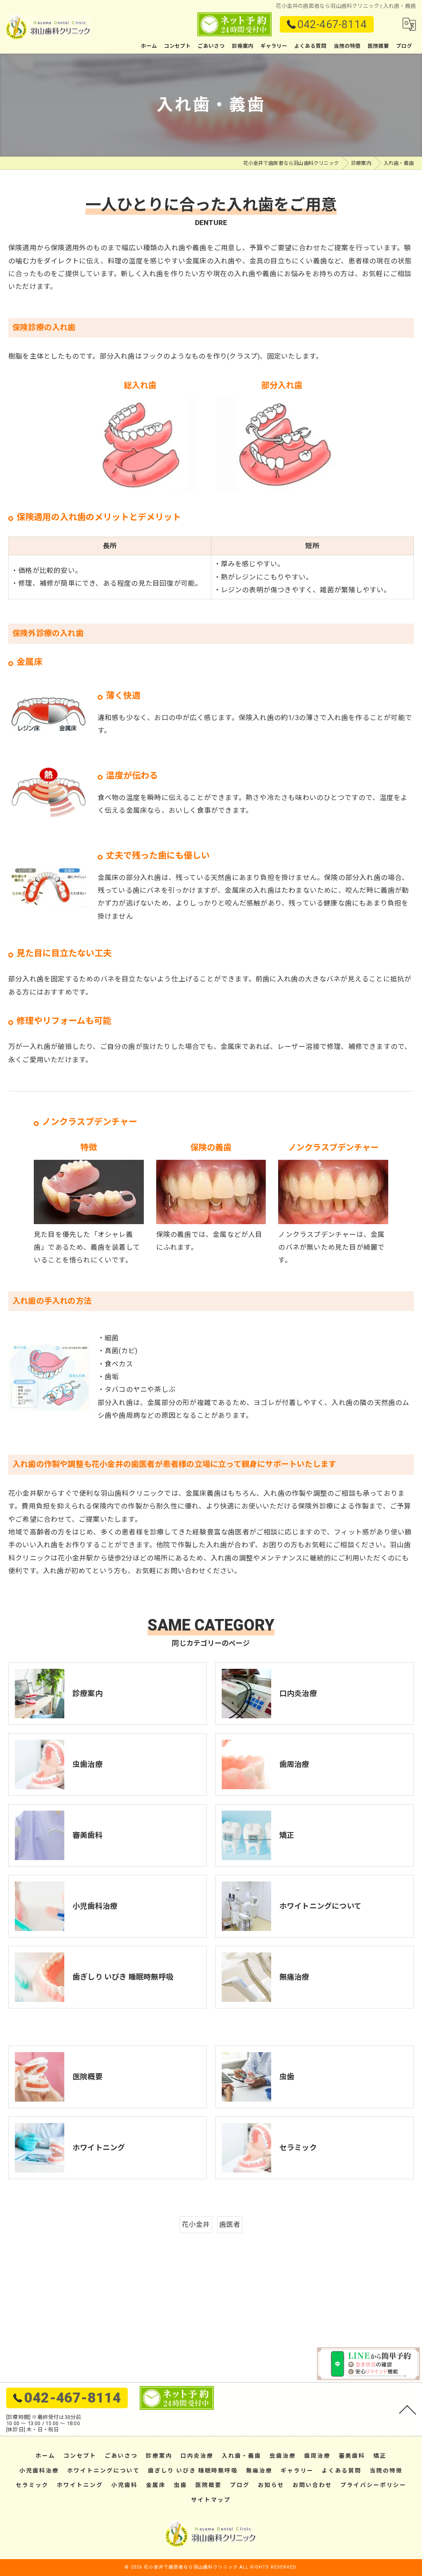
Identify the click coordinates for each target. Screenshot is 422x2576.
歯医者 (230, 2225)
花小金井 (196, 2225)
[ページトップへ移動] (408, 2409)
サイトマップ (211, 2500)
